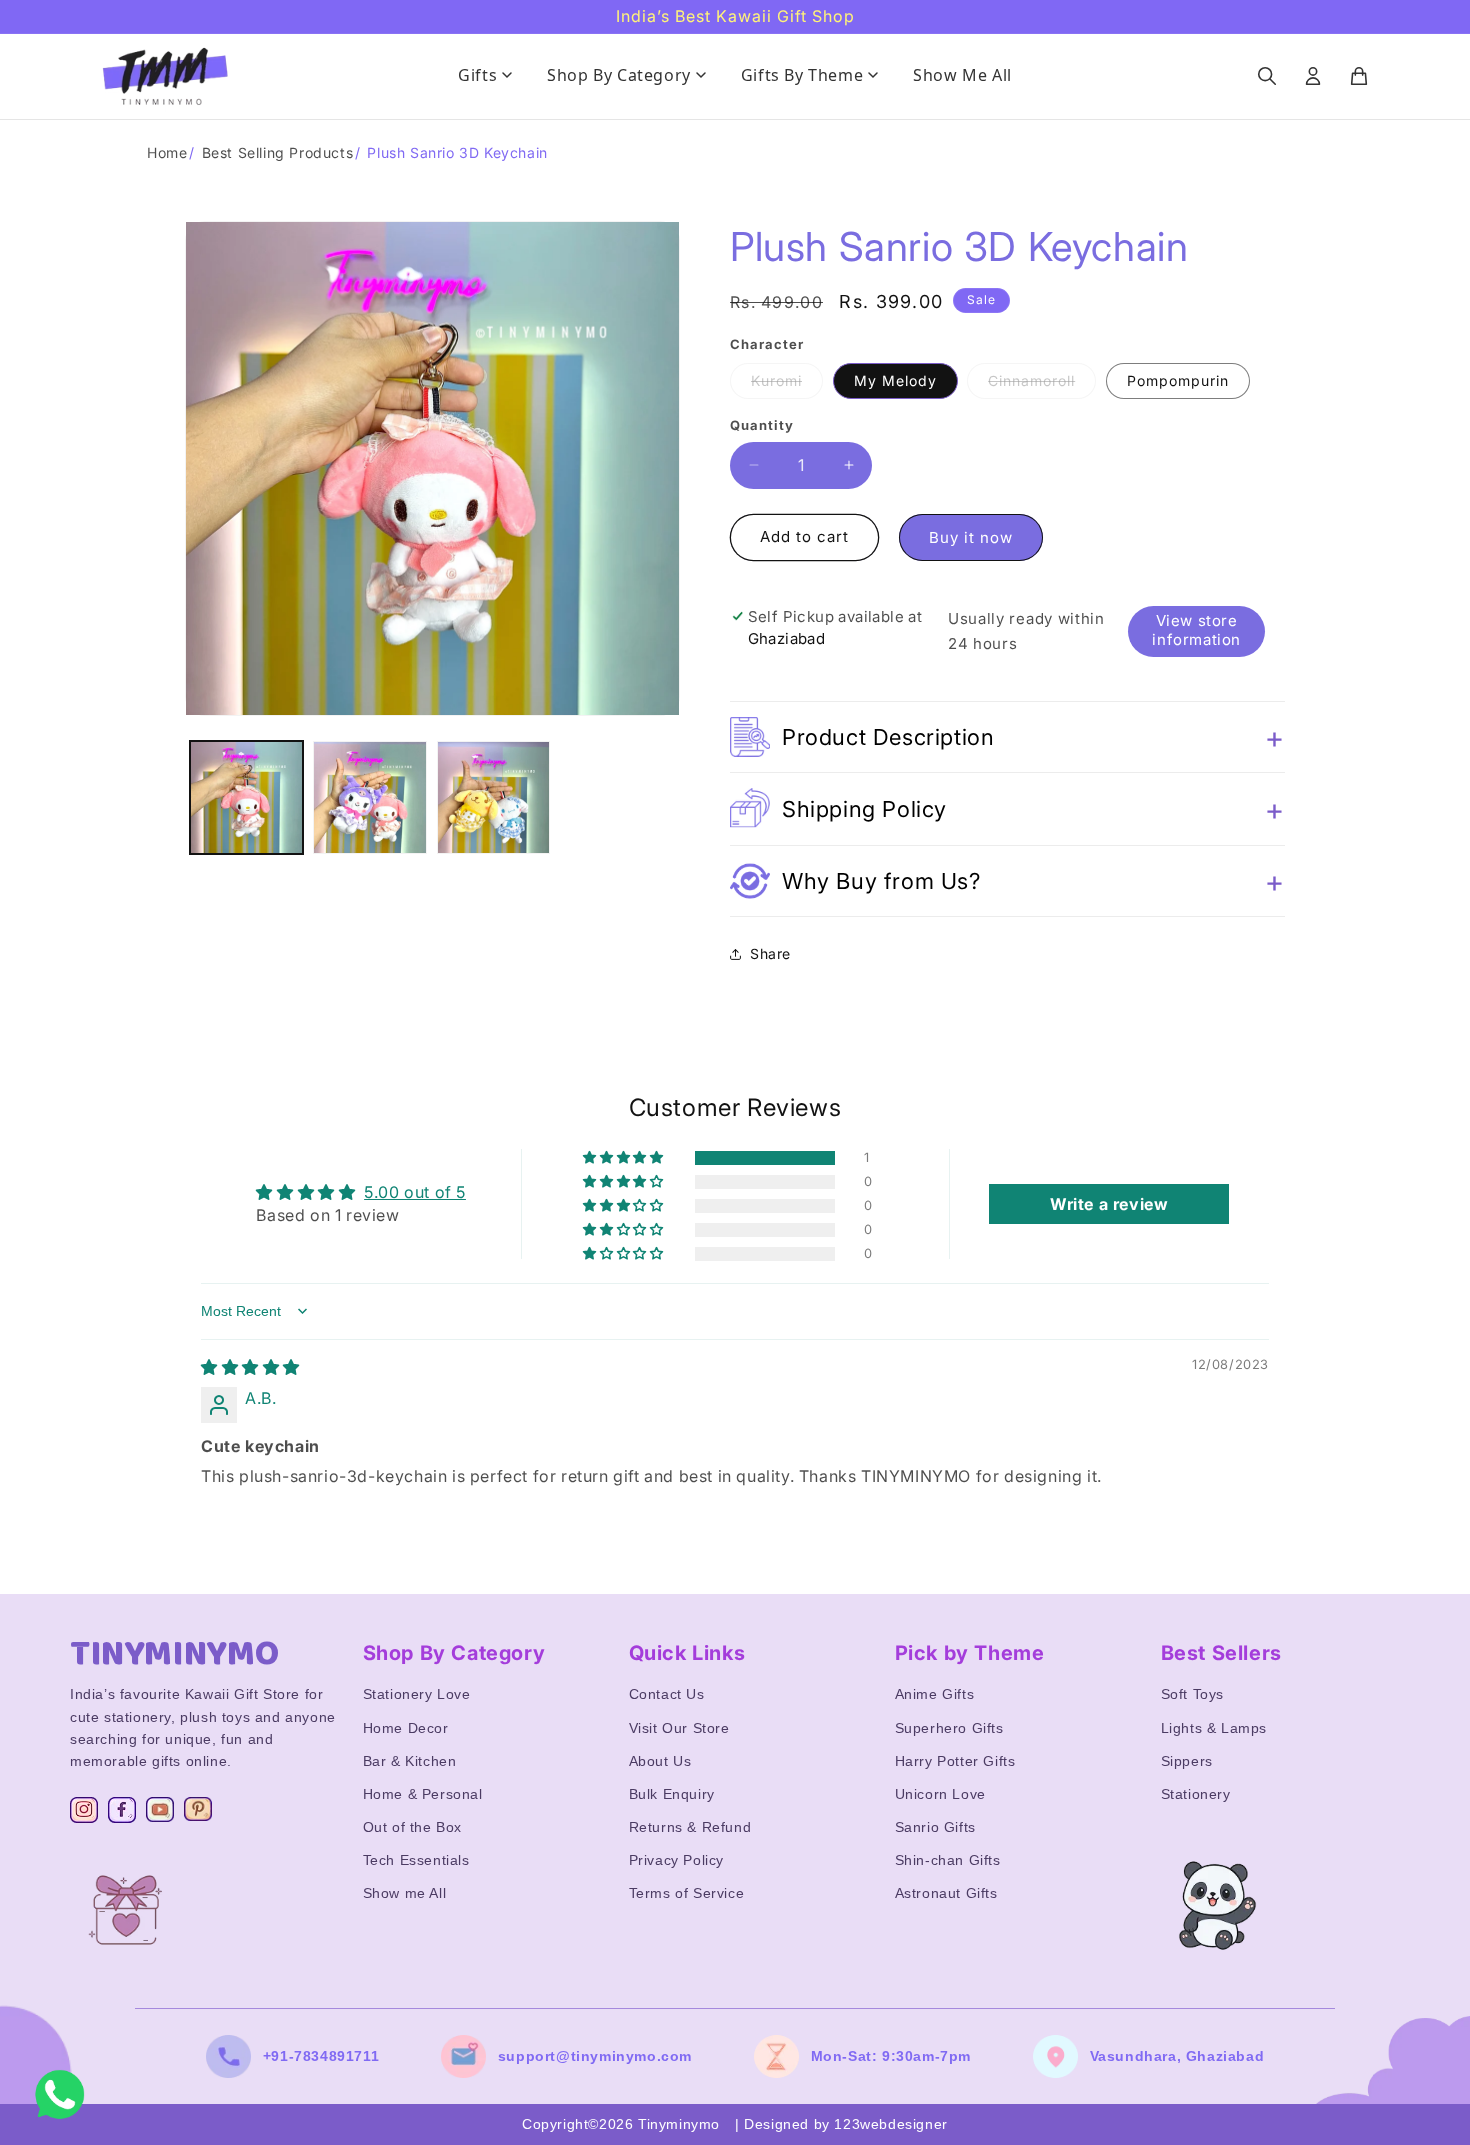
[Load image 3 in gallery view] (493, 797)
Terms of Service (687, 1893)
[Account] (1313, 76)
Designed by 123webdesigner (846, 2124)
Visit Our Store (679, 1728)
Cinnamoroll (1042, 385)
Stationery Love (417, 1694)
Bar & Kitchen (410, 1761)
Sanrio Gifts (935, 1827)
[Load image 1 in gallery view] (246, 797)
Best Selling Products (278, 152)
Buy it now (971, 537)
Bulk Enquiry (672, 1794)
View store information (1196, 630)
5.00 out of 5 (415, 1192)
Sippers (1187, 1761)
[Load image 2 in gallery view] (369, 797)
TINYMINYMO (175, 1654)
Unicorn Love (940, 1794)
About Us (660, 1761)
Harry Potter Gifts (955, 1761)
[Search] (1267, 76)
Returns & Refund (690, 1827)
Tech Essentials (416, 1860)
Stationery (1196, 1794)
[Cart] (1359, 76)
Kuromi (787, 385)
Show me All (405, 1893)
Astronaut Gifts (946, 1893)
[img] (250, 1367)
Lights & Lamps (1214, 1728)
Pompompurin (1178, 380)
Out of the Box (412, 1827)
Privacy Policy (676, 1860)
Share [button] (770, 953)
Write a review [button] (1109, 1204)
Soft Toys (1192, 1694)
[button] (1007, 737)
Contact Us (667, 1694)
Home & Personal (423, 1794)
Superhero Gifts (949, 1728)
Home (167, 152)
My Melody (895, 380)
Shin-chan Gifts (948, 1860)
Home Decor (406, 1728)
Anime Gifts (935, 1694)
